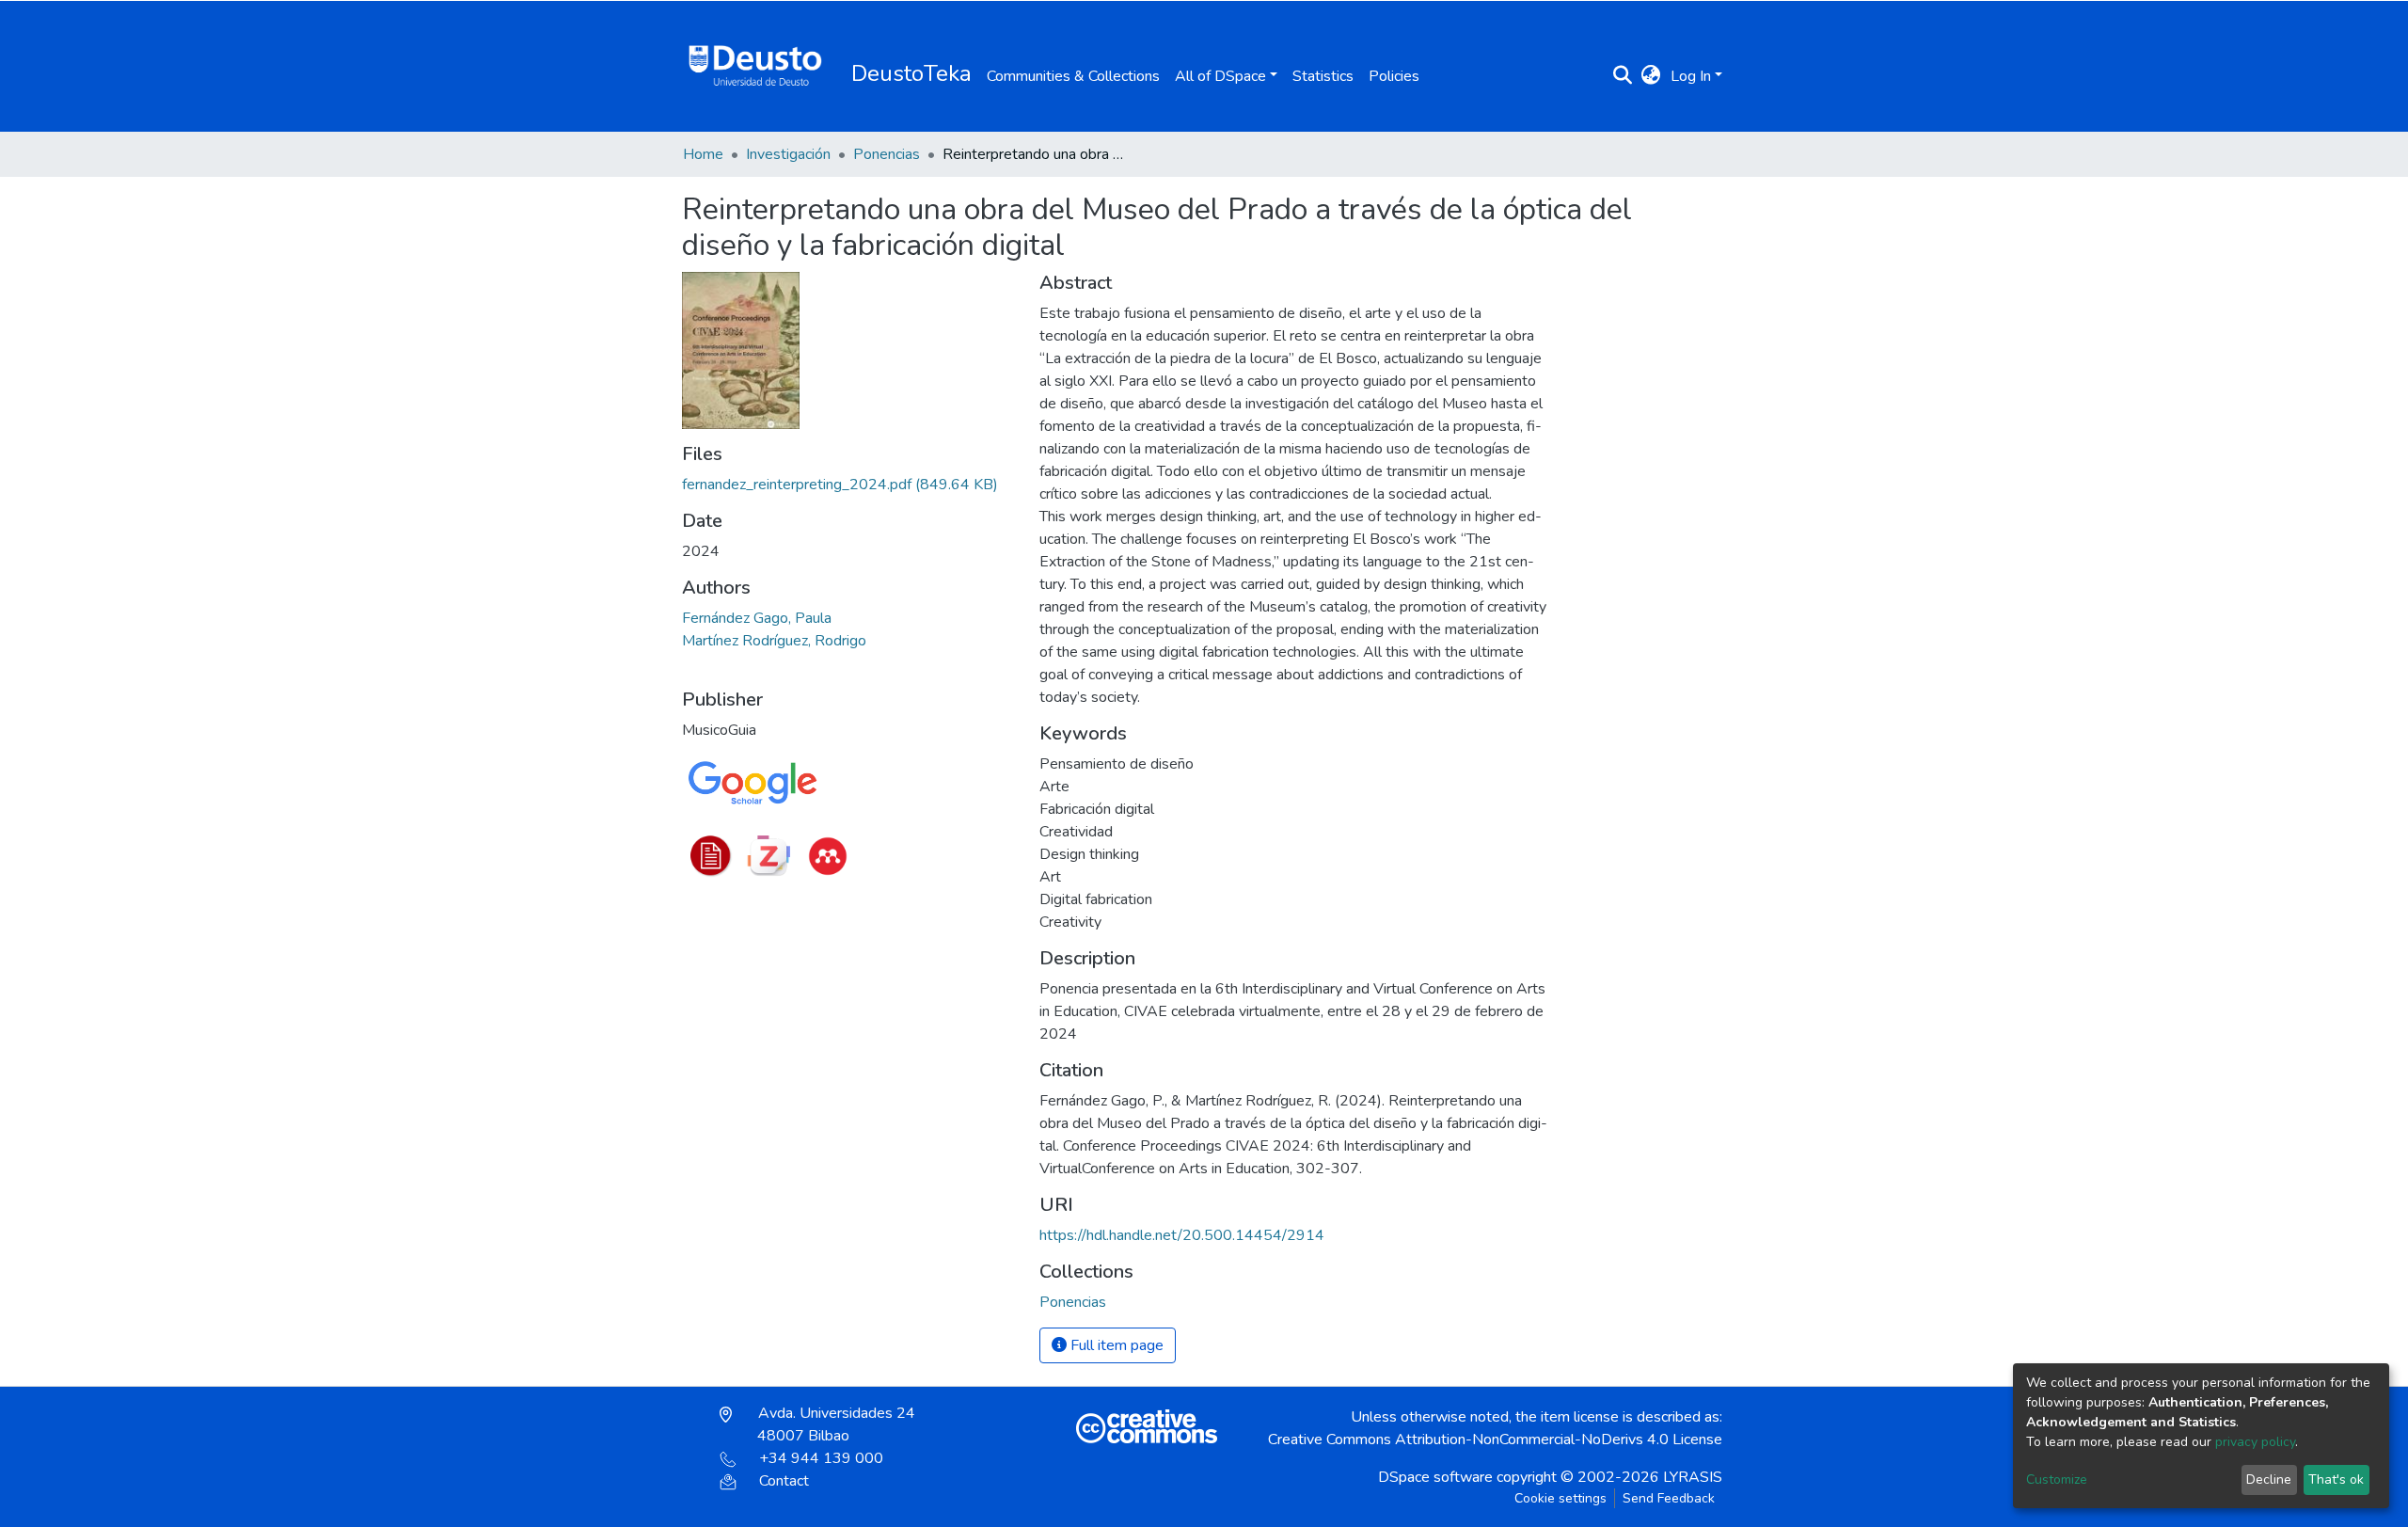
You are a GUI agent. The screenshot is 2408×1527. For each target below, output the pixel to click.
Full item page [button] (1115, 1345)
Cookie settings (1560, 1498)
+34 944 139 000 (821, 1458)
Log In (1691, 76)
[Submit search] (1623, 76)
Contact (784, 1481)
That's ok (2336, 1479)
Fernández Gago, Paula (757, 618)
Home (703, 154)
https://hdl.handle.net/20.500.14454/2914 (1182, 1235)
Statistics (1323, 76)
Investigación (788, 154)
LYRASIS (1693, 1477)
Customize (2057, 1479)
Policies (1394, 76)
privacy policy (2255, 1442)
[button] (1651, 76)
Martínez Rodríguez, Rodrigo (774, 641)
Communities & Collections (1073, 76)
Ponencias (887, 154)
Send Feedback (1669, 1498)
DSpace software (1435, 1477)
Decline (2269, 1479)
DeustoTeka (911, 73)
